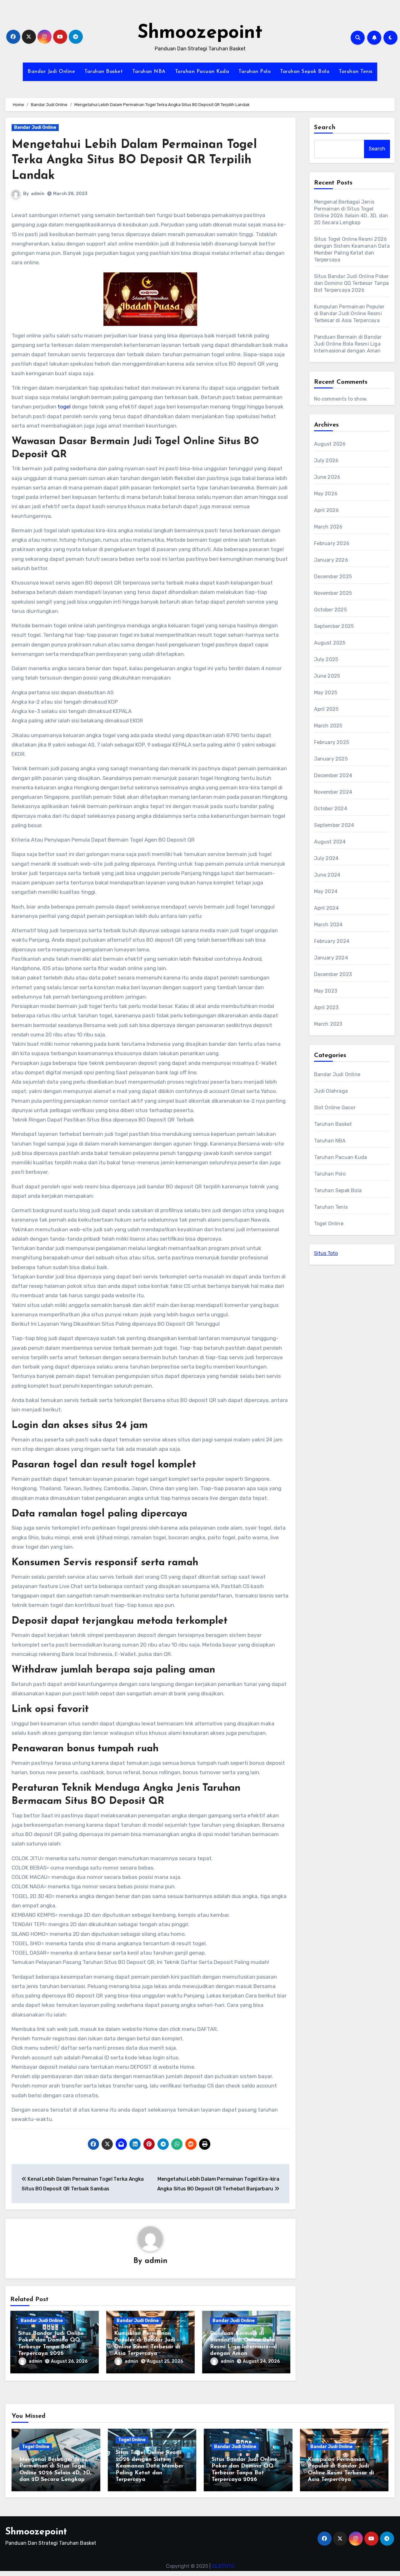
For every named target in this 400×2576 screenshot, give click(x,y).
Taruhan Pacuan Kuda (202, 72)
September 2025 (334, 626)
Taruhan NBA (149, 72)
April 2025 (326, 709)
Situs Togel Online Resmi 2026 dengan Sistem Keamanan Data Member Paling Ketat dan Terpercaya (150, 2466)
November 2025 (333, 593)
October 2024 (331, 809)
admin (38, 194)
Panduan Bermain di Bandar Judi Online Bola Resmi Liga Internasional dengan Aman (348, 344)
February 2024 (332, 941)
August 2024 (330, 842)
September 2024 (334, 825)
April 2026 (327, 510)
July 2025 (326, 659)
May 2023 (326, 991)
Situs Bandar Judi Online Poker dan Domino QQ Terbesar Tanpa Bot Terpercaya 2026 (352, 283)
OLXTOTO (223, 2566)
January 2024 (331, 958)
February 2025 (332, 742)
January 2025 (331, 759)
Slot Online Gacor (335, 1108)
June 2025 (327, 676)
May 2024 (326, 891)
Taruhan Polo (255, 72)
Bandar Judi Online (51, 72)
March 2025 (328, 726)
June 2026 (327, 477)
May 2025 (326, 693)
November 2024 (333, 792)
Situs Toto (326, 1253)
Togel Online (329, 1224)
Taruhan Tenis (356, 72)
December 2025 (333, 577)
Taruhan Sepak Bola (305, 72)
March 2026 (328, 527)
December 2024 (333, 775)
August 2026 (330, 444)
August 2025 (330, 643)
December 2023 (333, 974)
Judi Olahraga (331, 1091)
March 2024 (328, 925)
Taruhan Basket (104, 72)
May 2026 (326, 494)
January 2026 (331, 560)
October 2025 (330, 610)
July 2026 (326, 461)
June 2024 (327, 875)
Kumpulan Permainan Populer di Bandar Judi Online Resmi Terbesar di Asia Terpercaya (349, 314)
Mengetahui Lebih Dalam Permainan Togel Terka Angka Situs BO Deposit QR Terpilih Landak (134, 160)
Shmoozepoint (200, 33)
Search (325, 128)
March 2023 (328, 1024)
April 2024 (327, 908)
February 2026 (332, 543)
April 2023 (326, 1007)
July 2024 (326, 858)
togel (64, 407)
